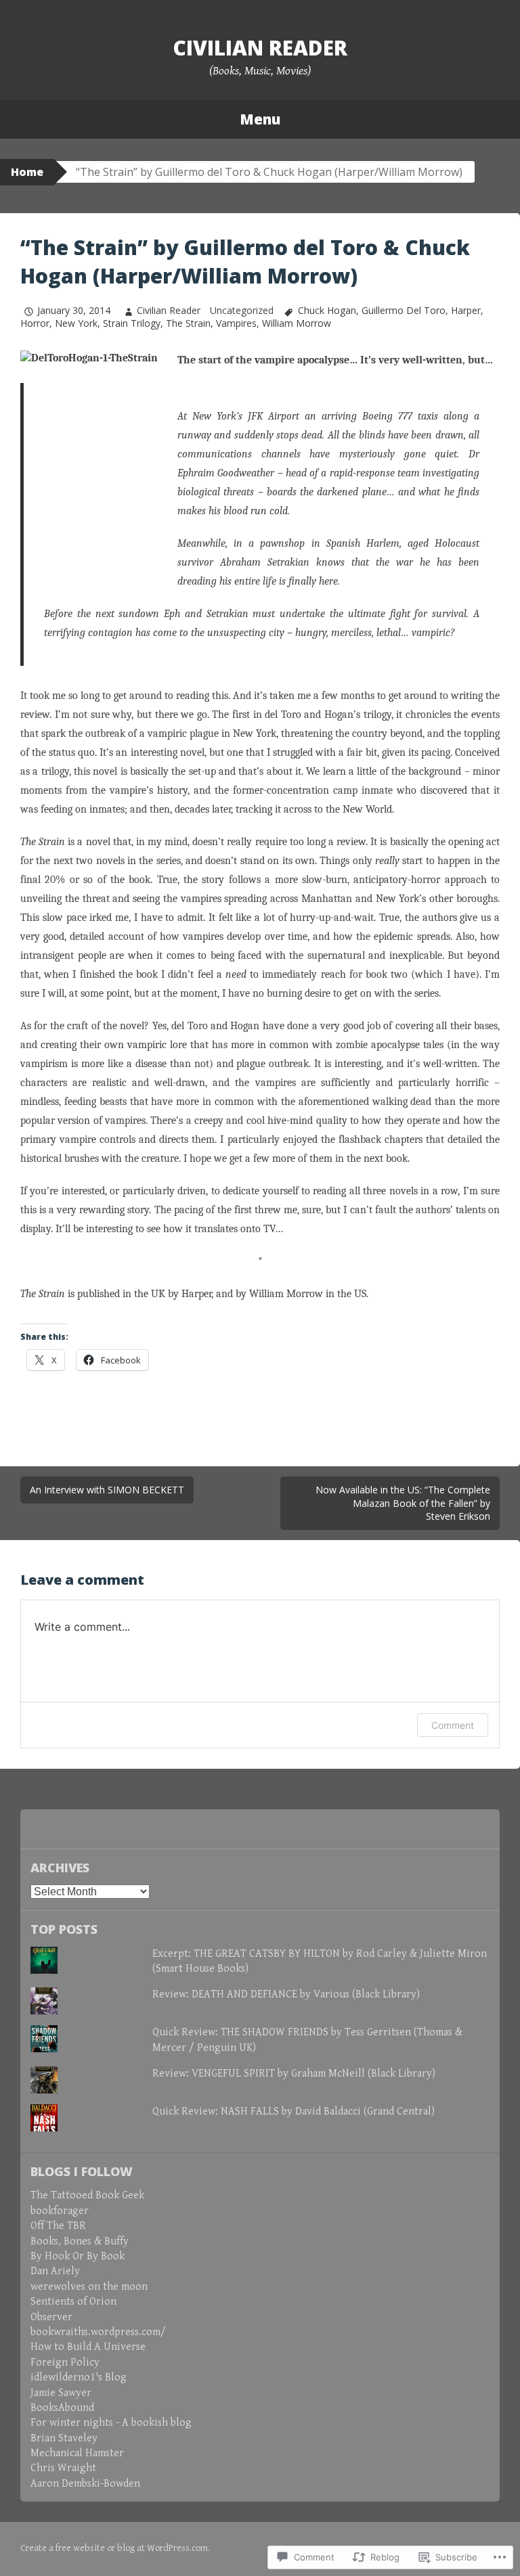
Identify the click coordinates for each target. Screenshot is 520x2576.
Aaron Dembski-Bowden (85, 2484)
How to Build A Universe (88, 2347)
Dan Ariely (55, 2271)
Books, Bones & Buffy (80, 2241)
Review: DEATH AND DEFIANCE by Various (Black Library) (286, 1994)
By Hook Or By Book (78, 2256)
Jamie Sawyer (61, 2393)
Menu (260, 119)
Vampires (236, 323)
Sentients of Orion (73, 2302)
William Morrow (297, 323)
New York (76, 323)
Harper (466, 310)
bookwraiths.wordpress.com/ (98, 2332)
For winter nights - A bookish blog (111, 2423)
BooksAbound (62, 2408)
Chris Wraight (63, 2468)
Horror (35, 323)
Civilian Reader (260, 48)
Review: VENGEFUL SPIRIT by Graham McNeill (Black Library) (294, 2074)
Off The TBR (58, 2226)
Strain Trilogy (132, 323)
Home (27, 172)
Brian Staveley (64, 2438)
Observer (51, 2317)
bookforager (60, 2211)
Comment (453, 1725)
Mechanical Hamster (77, 2453)
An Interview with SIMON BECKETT (107, 1490)
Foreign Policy (65, 2363)
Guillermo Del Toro (404, 310)
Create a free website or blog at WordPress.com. (115, 2548)
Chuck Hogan (327, 310)
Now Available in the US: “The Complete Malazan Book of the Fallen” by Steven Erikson (403, 1503)
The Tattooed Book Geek (87, 2195)
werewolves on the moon (89, 2287)
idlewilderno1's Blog (79, 2377)
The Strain (188, 323)
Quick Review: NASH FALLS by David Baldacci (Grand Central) (294, 2111)
